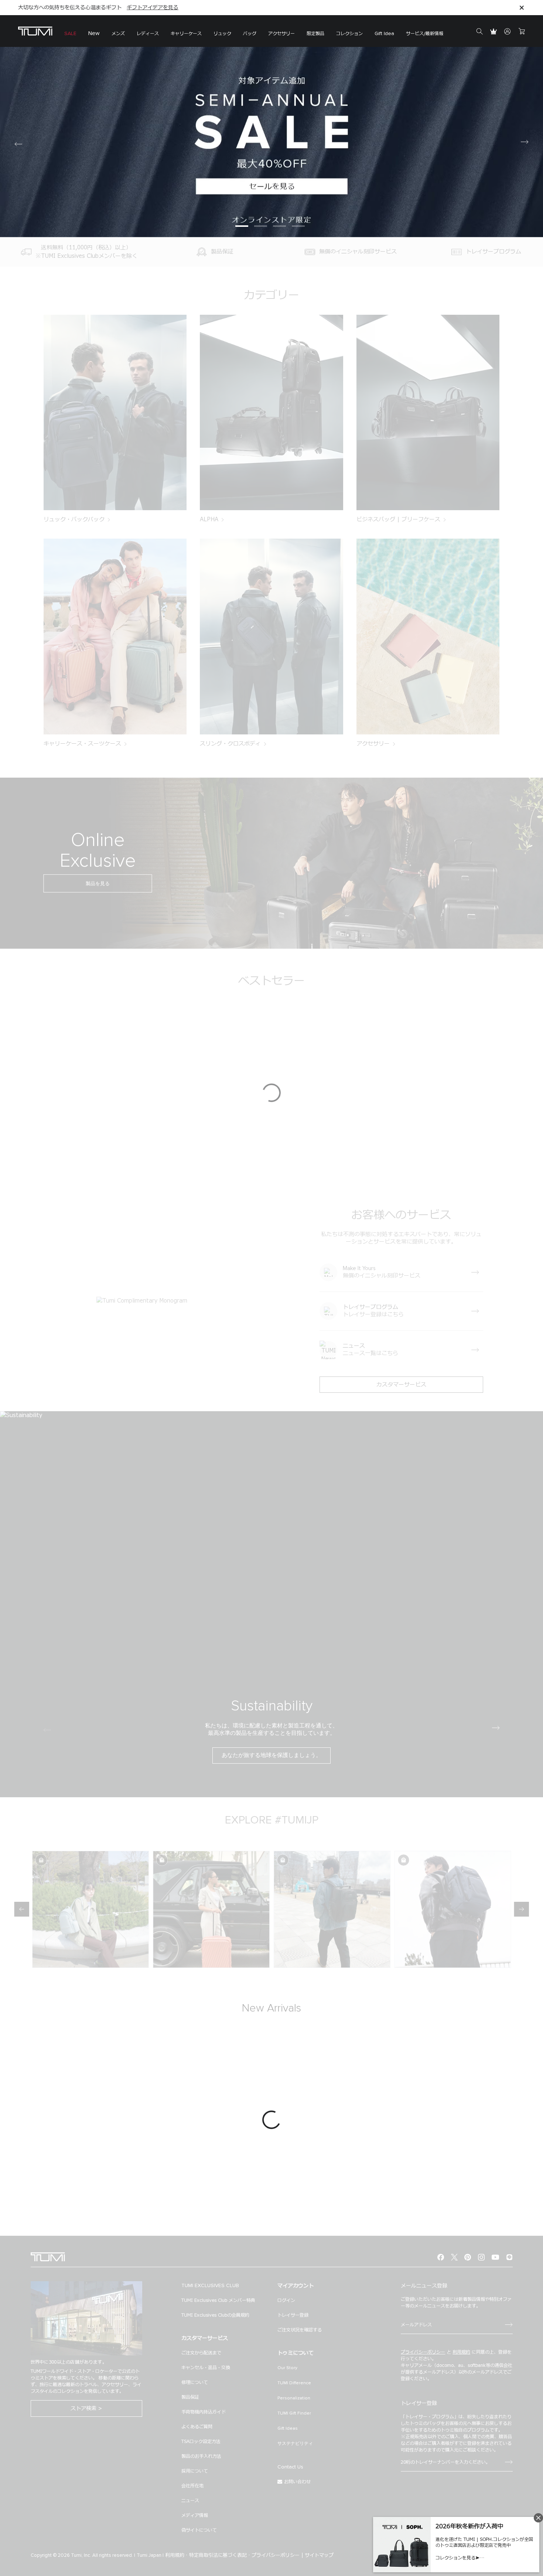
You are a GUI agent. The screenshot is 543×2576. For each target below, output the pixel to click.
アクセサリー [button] (281, 34)
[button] (186, 31)
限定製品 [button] (315, 34)
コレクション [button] (349, 34)
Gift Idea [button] (384, 34)
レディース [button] (148, 34)
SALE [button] (70, 34)
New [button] (94, 33)
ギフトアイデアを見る (153, 8)
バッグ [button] (250, 34)
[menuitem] (70, 31)
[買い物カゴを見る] (522, 31)
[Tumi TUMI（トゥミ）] (35, 31)
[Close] (522, 8)
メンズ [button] (118, 34)
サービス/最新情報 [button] (425, 34)
